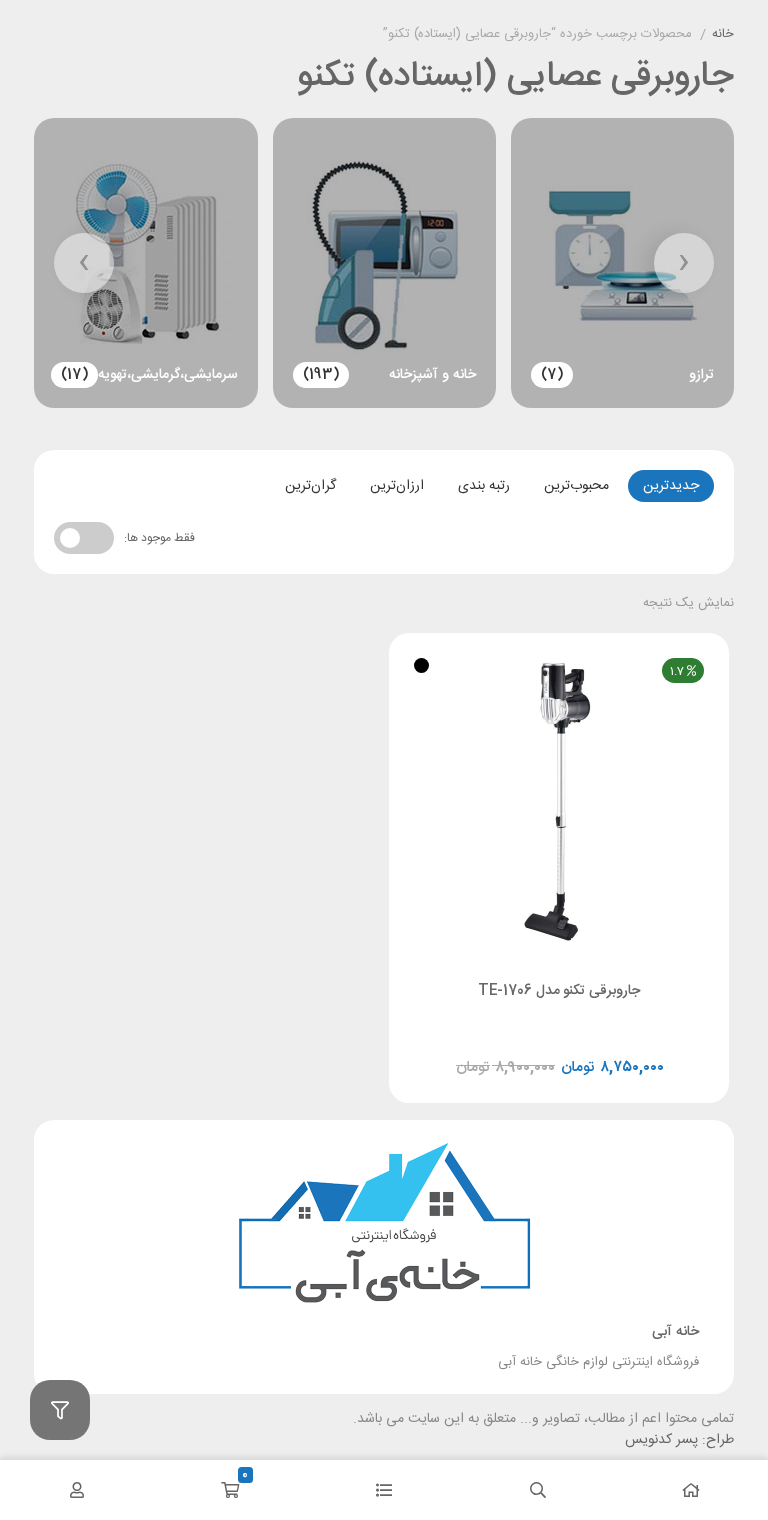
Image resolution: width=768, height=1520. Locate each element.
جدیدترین (671, 486)
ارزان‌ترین (397, 486)
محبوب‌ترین (576, 486)
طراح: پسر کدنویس (679, 1440)
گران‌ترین (310, 486)
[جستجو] (538, 1490)
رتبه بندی (484, 486)
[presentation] (684, 263)
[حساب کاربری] (77, 1490)
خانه (723, 35)
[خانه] (691, 1490)
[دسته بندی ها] (384, 1490)
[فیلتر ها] (60, 1410)
